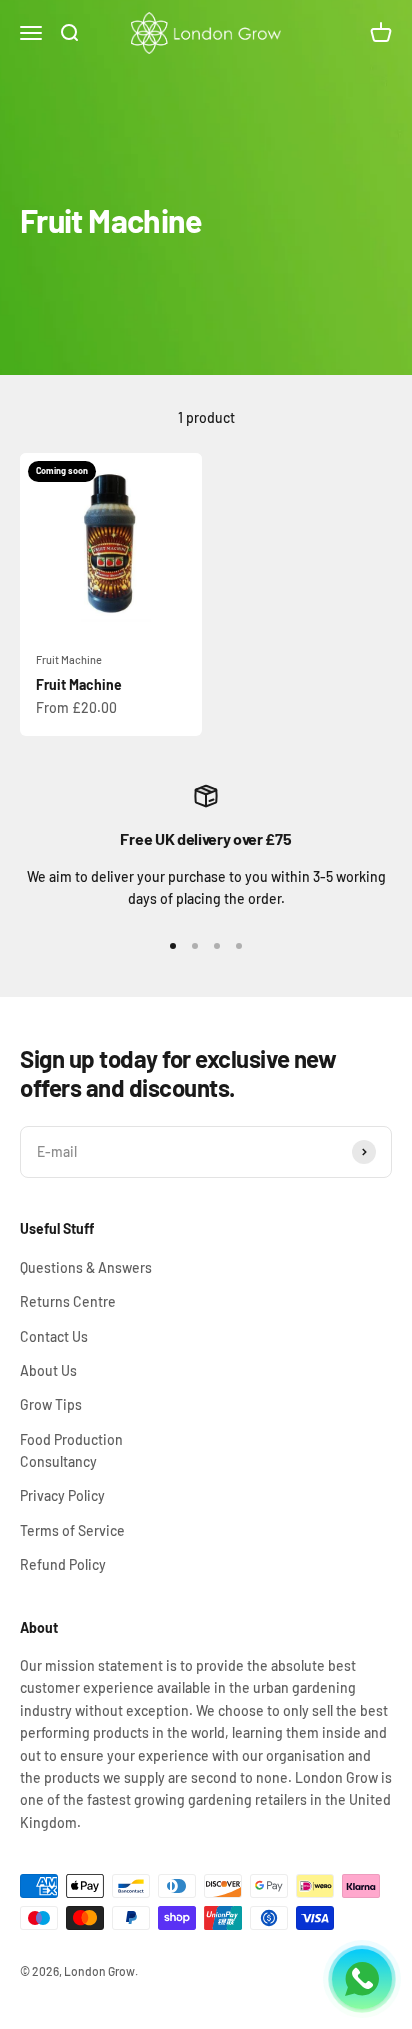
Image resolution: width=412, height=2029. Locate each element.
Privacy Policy (62, 1495)
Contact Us (54, 1336)
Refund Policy (63, 1564)
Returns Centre (68, 1301)
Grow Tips (51, 1404)
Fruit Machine (69, 659)
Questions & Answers (86, 1267)
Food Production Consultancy (71, 1450)
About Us (48, 1370)
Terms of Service (72, 1530)
